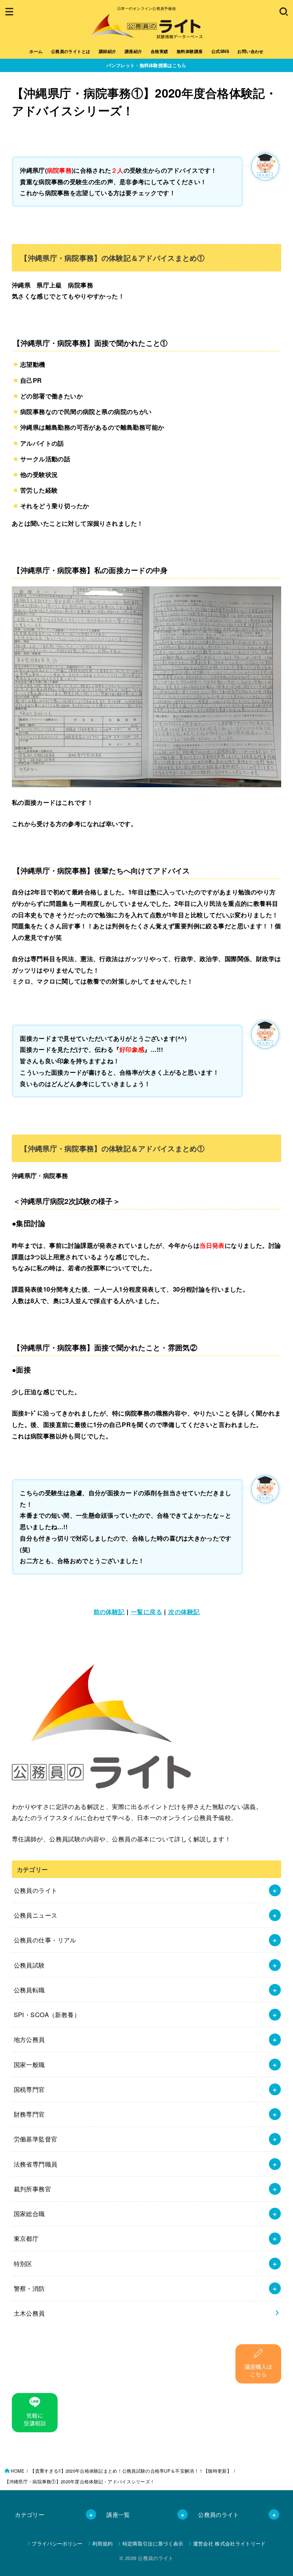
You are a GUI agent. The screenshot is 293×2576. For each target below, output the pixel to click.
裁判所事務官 (32, 2189)
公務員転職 (29, 1990)
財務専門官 (29, 2114)
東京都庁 (26, 2238)
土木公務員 (29, 2313)
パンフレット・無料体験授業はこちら (146, 65)
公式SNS (220, 51)
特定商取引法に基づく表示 (153, 2543)
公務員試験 (29, 1965)
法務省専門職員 (36, 2164)
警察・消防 (29, 2288)
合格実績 (159, 51)
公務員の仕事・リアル (45, 1940)
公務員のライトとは (71, 51)
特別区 (23, 2263)
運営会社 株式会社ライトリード (229, 2543)
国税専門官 (29, 2089)
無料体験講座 (190, 51)
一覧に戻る (146, 1611)
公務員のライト (36, 1890)
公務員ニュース (36, 1915)
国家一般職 (29, 2064)
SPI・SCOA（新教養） (47, 2014)
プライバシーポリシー (57, 2543)
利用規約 (102, 2543)
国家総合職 (29, 2213)
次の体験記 (184, 1611)
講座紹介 (134, 51)
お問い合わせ (250, 51)
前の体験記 (109, 1611)
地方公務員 (29, 2039)
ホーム (36, 51)
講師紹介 (108, 51)
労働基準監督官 (36, 2139)
